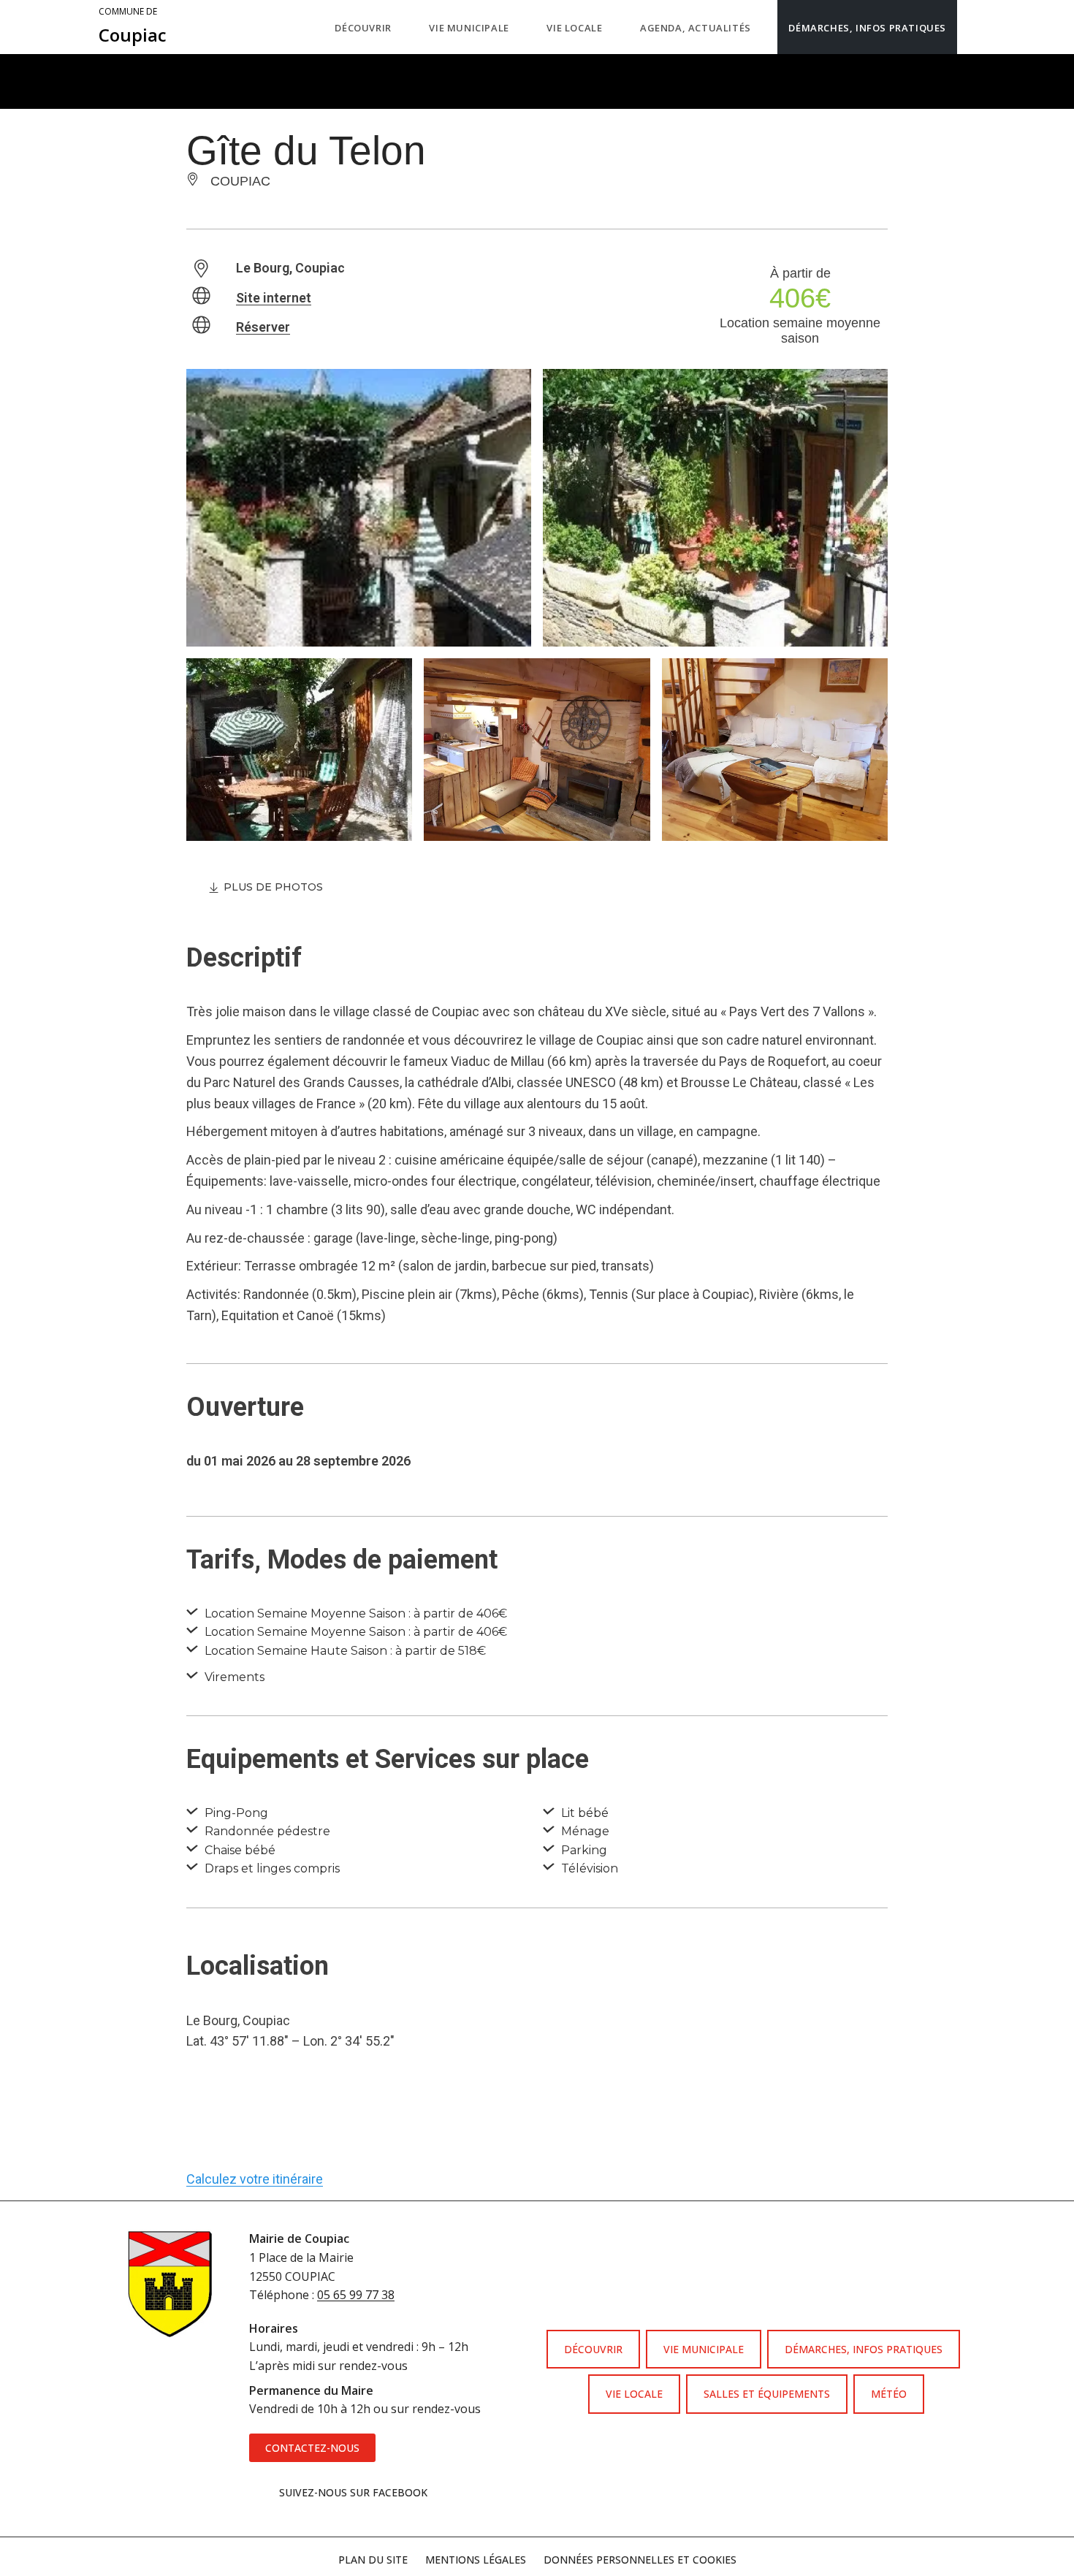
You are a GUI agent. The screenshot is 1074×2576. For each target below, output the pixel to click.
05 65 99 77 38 (356, 2295)
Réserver (263, 327)
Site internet (274, 298)
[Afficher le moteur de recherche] (972, 27)
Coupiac (133, 26)
